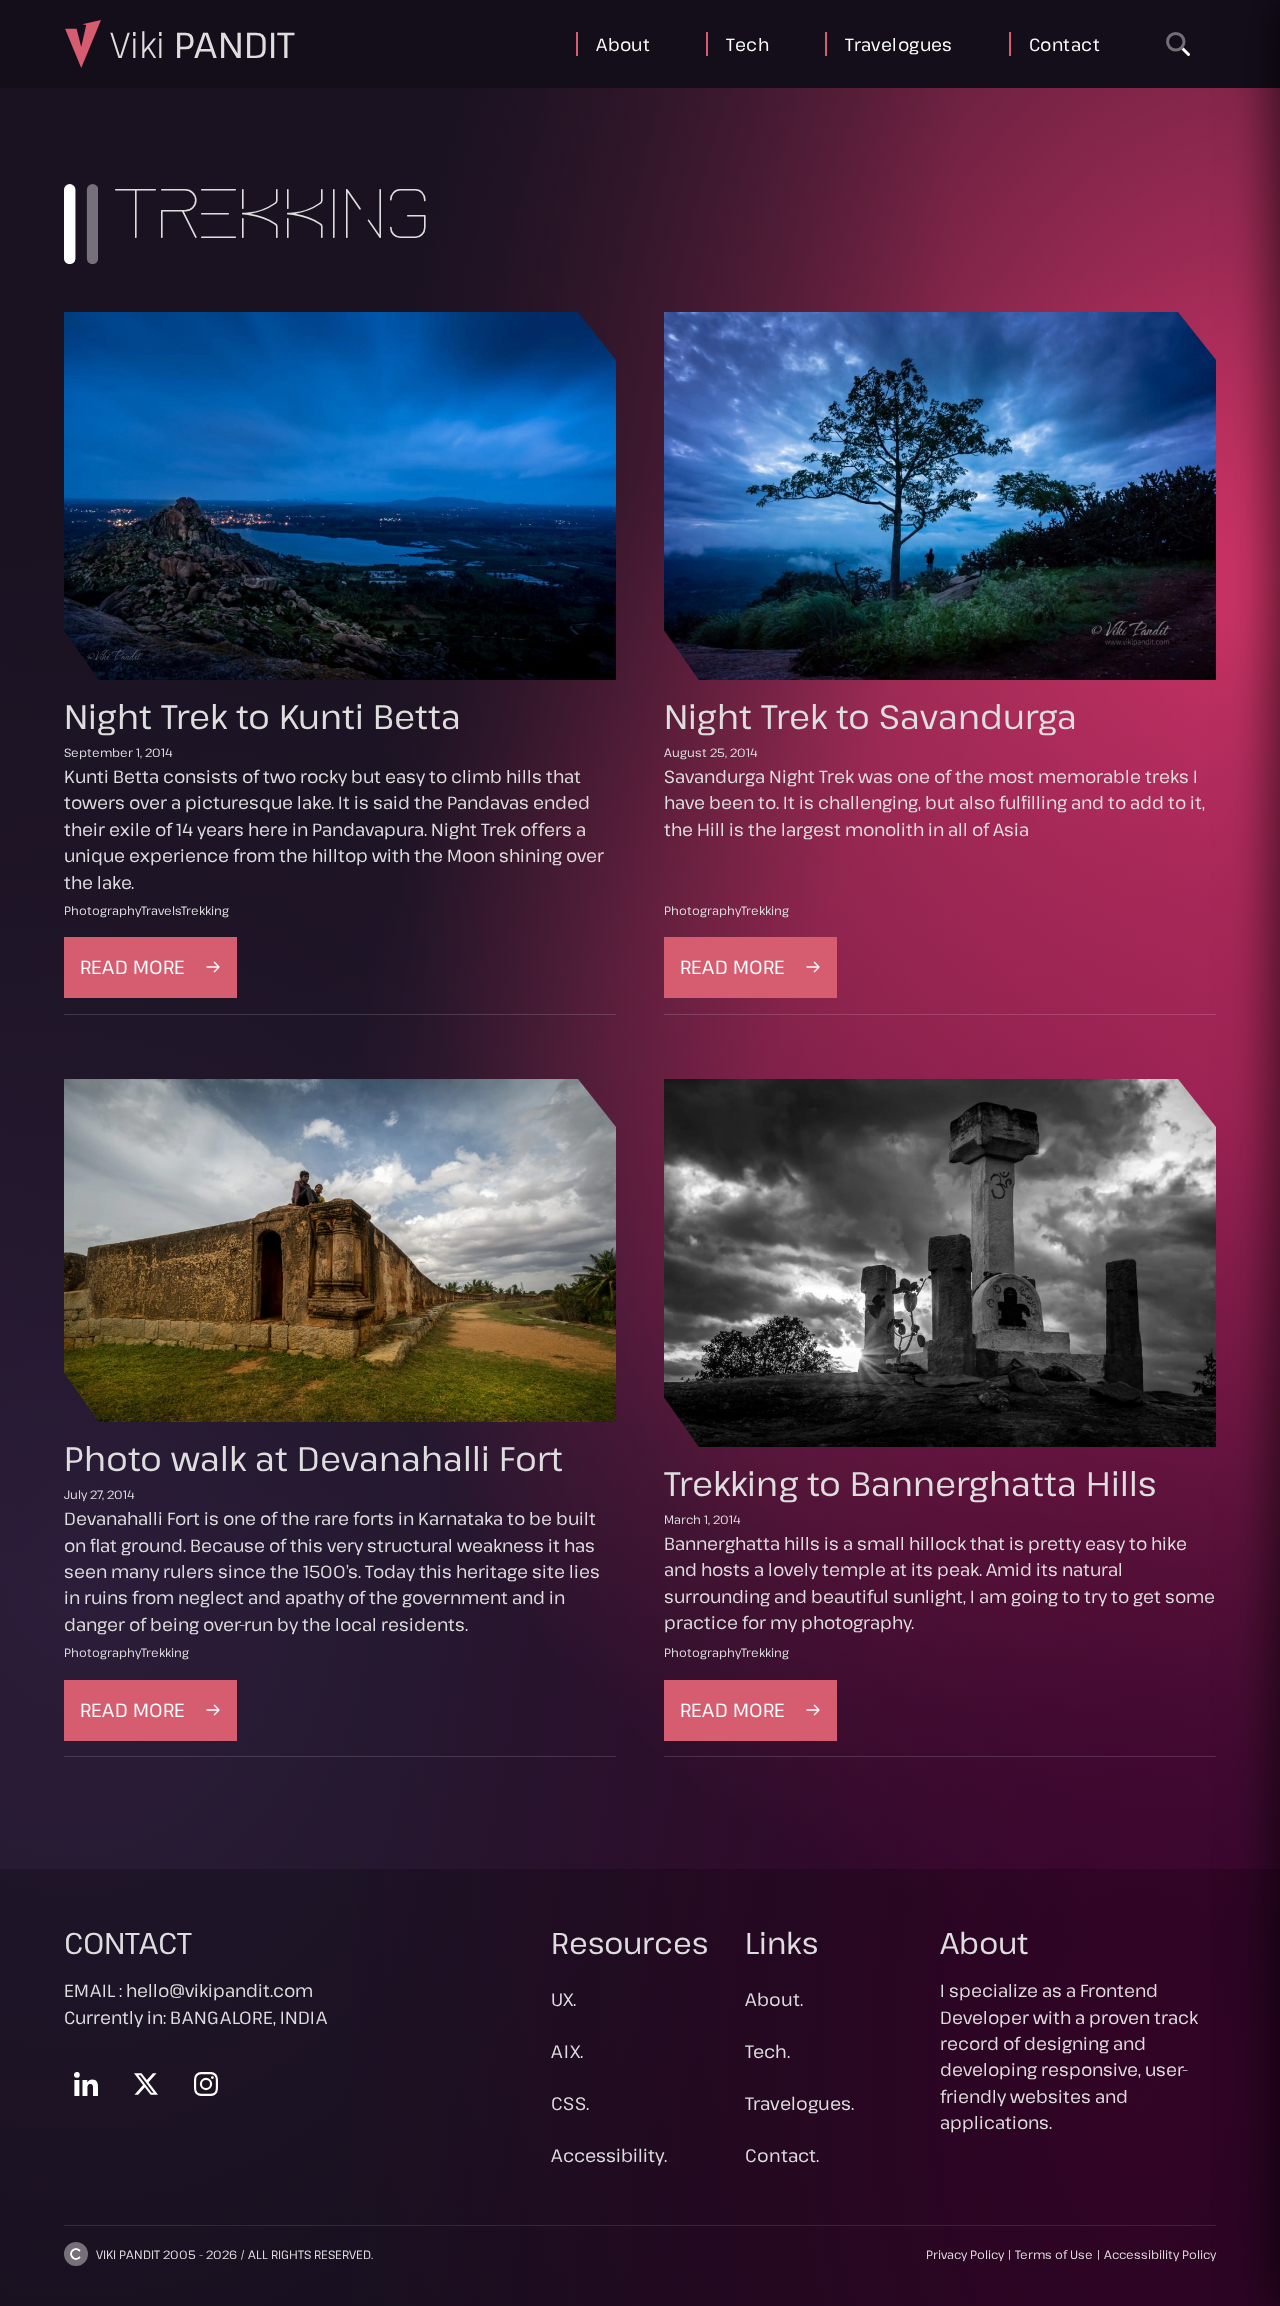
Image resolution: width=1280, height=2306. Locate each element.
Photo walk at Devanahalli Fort (313, 1458)
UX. (563, 1999)
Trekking (205, 910)
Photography (102, 910)
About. (774, 1999)
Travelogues (899, 44)
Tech (747, 44)
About (623, 44)
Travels (161, 910)
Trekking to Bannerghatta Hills (910, 1483)
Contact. (782, 2155)
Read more (158, 974)
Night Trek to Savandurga (870, 716)
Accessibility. (609, 2155)
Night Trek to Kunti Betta (262, 716)
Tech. (767, 2051)
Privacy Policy (965, 2254)
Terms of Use (1054, 2254)
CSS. (570, 2103)
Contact (1064, 44)
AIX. (567, 2051)
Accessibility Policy (1160, 2254)
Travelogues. (799, 2103)
